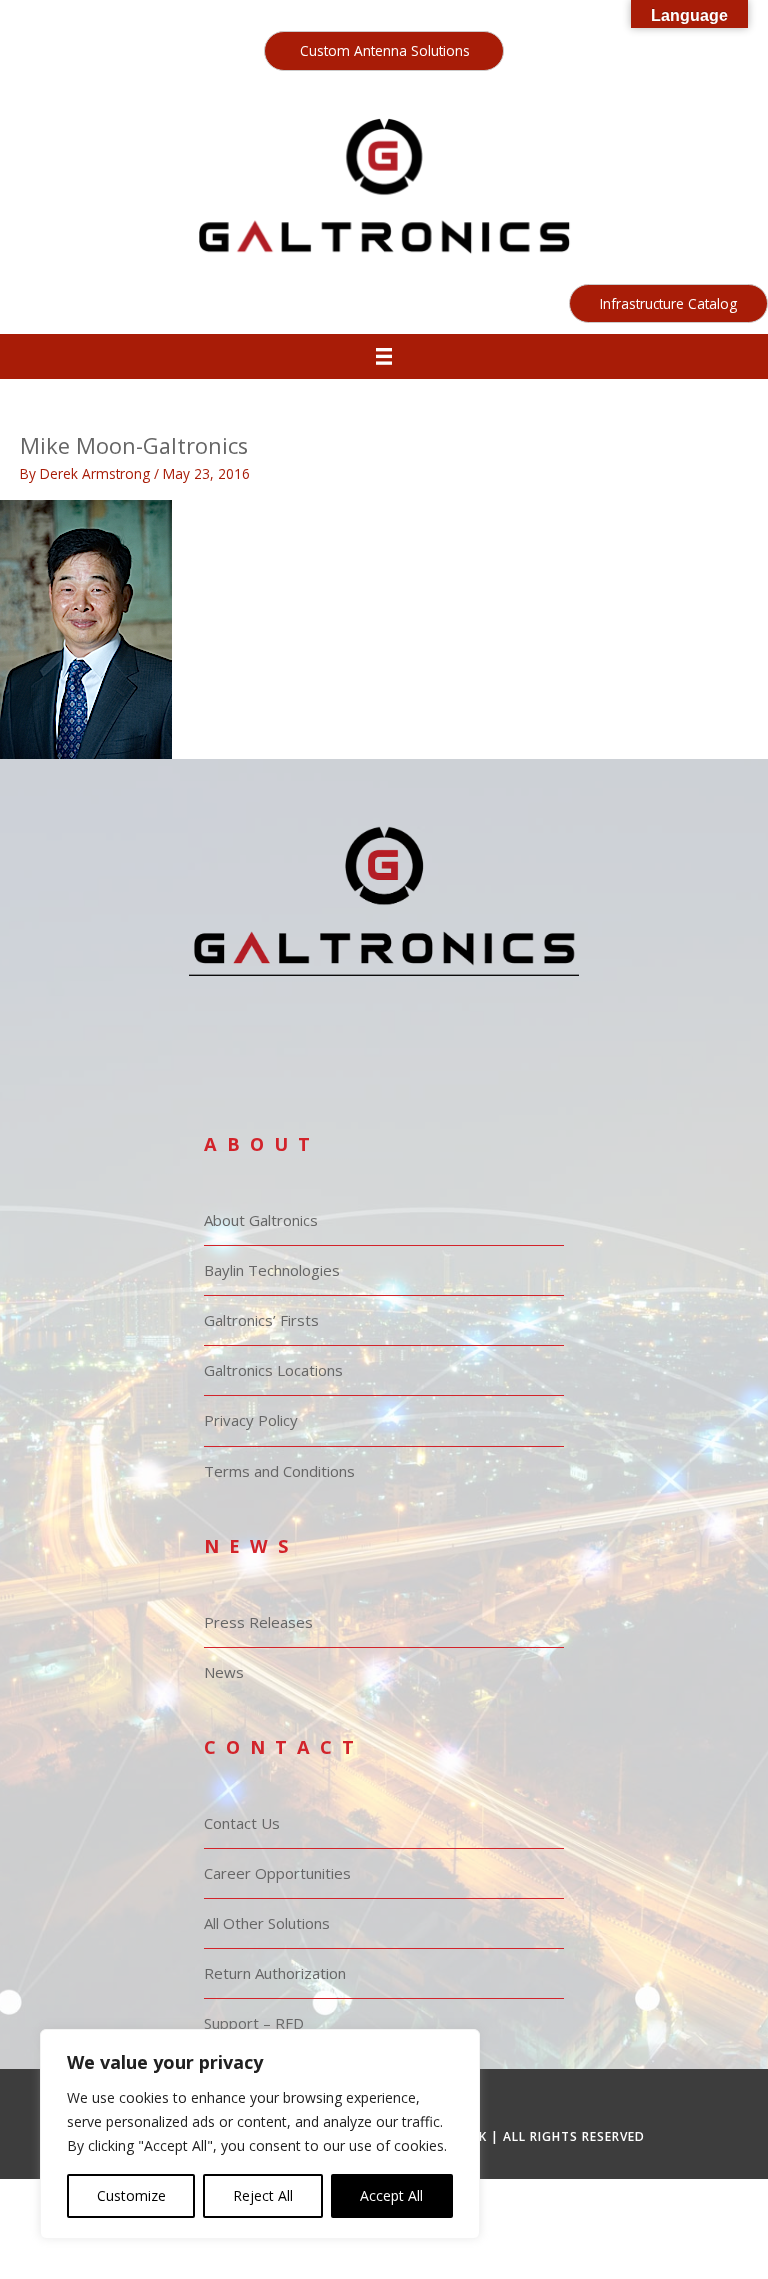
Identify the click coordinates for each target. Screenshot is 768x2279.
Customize (131, 2195)
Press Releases (258, 1622)
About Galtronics (261, 1220)
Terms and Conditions (279, 1471)
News (224, 1672)
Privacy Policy (251, 1420)
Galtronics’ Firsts (261, 1320)
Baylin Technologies (272, 1270)
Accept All (391, 2195)
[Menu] (384, 356)
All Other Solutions (267, 1923)
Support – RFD (254, 2023)
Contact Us (242, 1823)
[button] (384, 51)
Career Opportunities (277, 1873)
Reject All (263, 2195)
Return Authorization (275, 1973)
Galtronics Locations (273, 1370)
